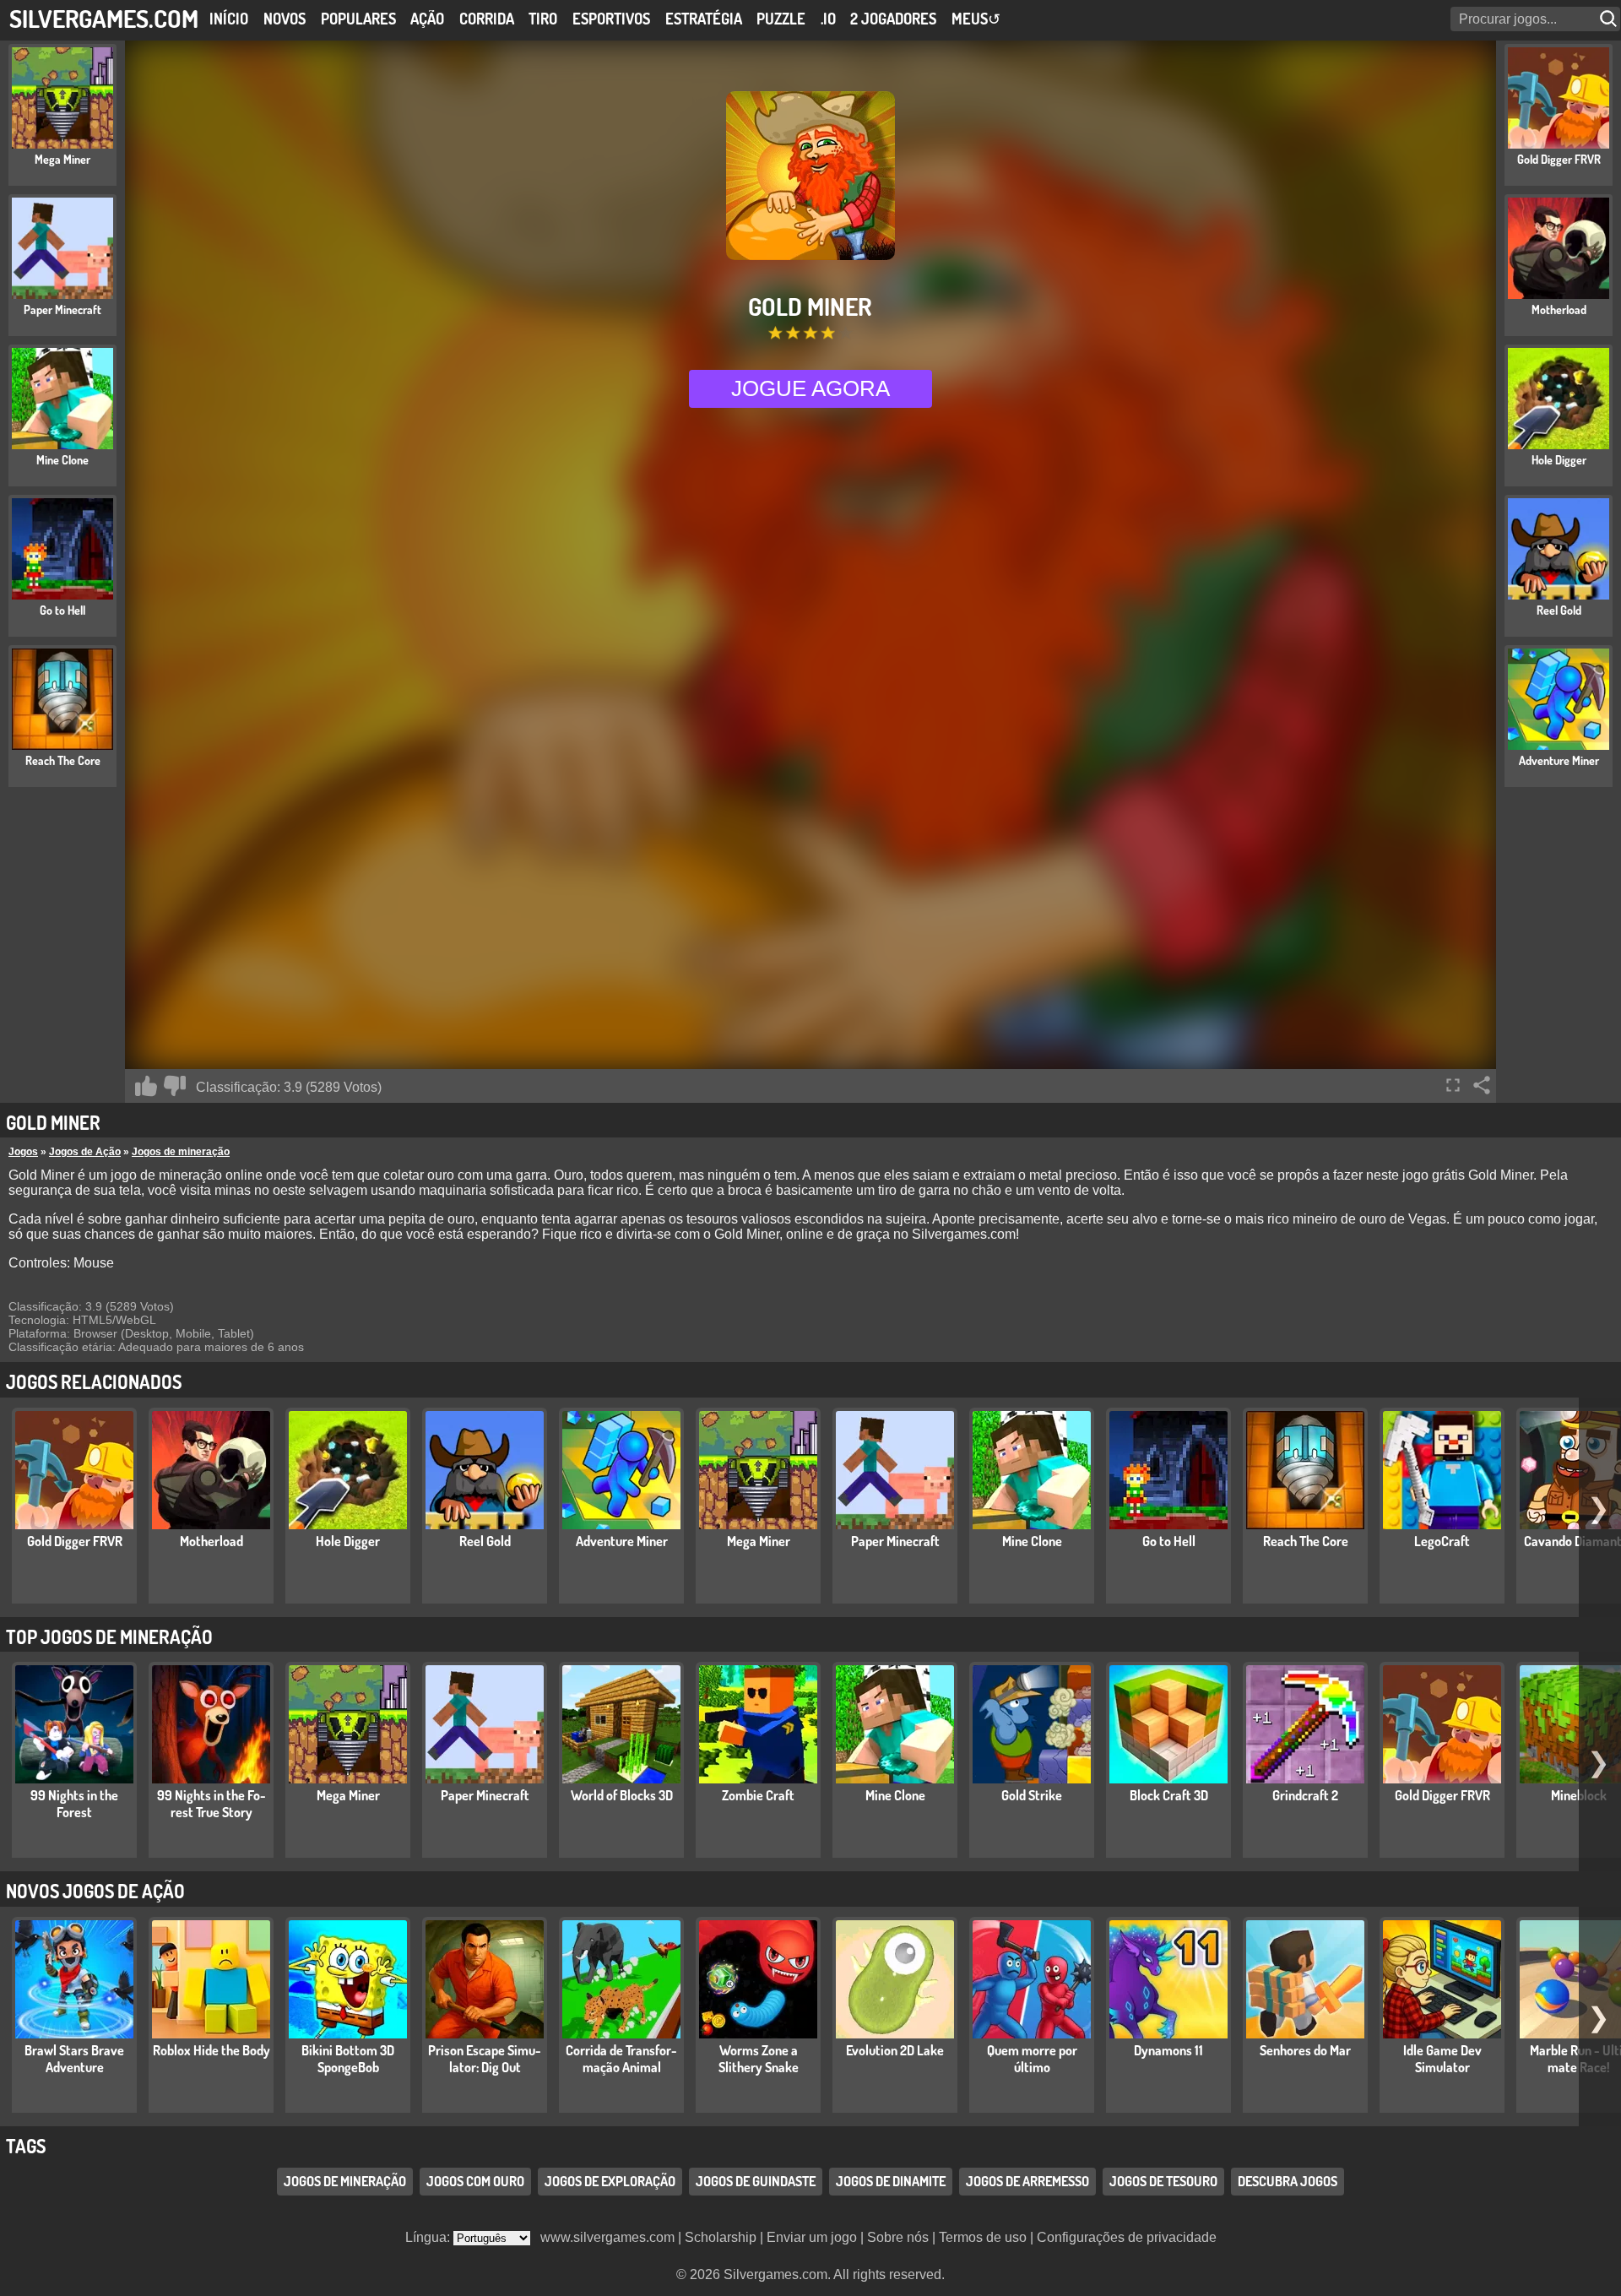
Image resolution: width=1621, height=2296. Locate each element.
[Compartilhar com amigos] (1482, 1085)
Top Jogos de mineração (109, 1637)
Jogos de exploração (610, 2181)
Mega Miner (759, 1541)
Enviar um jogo (812, 2237)
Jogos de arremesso (1027, 2181)
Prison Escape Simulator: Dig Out (485, 2059)
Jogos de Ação (85, 1152)
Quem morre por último (1032, 2059)
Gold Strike (1032, 1795)
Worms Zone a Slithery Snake (759, 2059)
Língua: (429, 2237)
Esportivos (611, 19)
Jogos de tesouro (1163, 2181)
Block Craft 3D (1169, 1795)
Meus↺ (976, 19)
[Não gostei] (175, 1086)
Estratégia (704, 19)
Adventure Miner (622, 1541)
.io (828, 19)
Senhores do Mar (1305, 2050)
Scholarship (721, 2237)
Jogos (23, 1152)
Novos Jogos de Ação (95, 1891)
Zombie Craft (758, 1795)
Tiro (543, 19)
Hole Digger (348, 1541)
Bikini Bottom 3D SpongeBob (348, 2059)
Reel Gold (485, 1541)
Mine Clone (1032, 1541)
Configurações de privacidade (1127, 2237)
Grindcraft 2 (1305, 1795)
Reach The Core (1306, 1541)
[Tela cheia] (1453, 1085)
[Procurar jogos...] (1610, 19)
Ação (427, 19)
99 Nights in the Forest (74, 1804)
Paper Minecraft (895, 1541)
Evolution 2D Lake (895, 2050)
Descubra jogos (1288, 2181)
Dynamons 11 (1168, 2050)
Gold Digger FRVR (75, 1541)
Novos (285, 19)
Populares (358, 19)
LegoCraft (1442, 1541)
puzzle (781, 19)
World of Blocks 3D (622, 1795)
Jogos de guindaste (756, 2181)
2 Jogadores (893, 19)
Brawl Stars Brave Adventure (74, 2059)
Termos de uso (983, 2237)
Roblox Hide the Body (211, 2050)
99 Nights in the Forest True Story (211, 1804)
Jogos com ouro (475, 2181)
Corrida (487, 19)
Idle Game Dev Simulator (1442, 2059)
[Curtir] (146, 1086)
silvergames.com (104, 18)
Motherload (211, 1541)
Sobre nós (898, 2237)
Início (229, 19)
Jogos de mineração (181, 1152)
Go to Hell (1169, 1541)
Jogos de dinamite (891, 2181)
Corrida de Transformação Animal (621, 2059)
